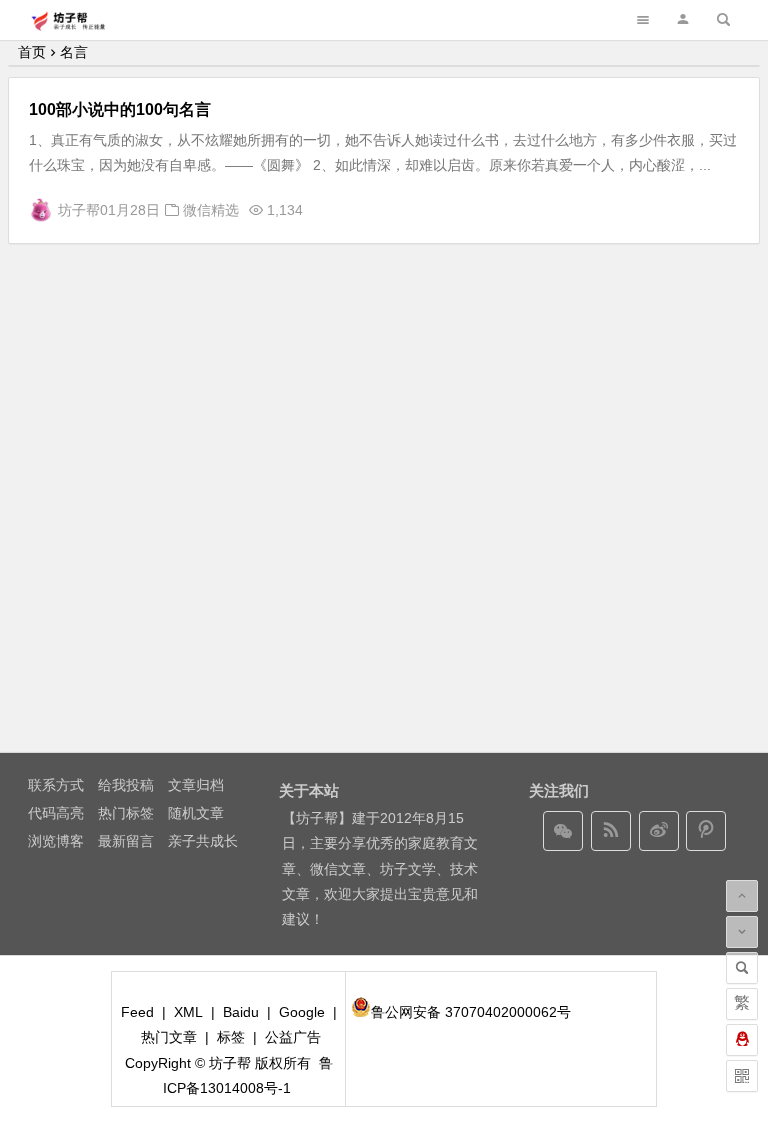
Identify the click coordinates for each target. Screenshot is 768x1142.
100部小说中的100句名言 (120, 109)
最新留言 (126, 841)
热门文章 (169, 1037)
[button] (683, 19)
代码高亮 (56, 813)
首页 (32, 52)
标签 (231, 1037)
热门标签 (126, 813)
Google (302, 1012)
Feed (137, 1012)
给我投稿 (126, 785)
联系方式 (56, 785)
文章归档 (196, 785)
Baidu (241, 1012)
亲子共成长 (203, 841)
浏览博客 (56, 841)
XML (188, 1012)
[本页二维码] (742, 1076)
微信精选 (211, 210)
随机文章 (196, 813)
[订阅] (611, 831)
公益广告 (293, 1037)
